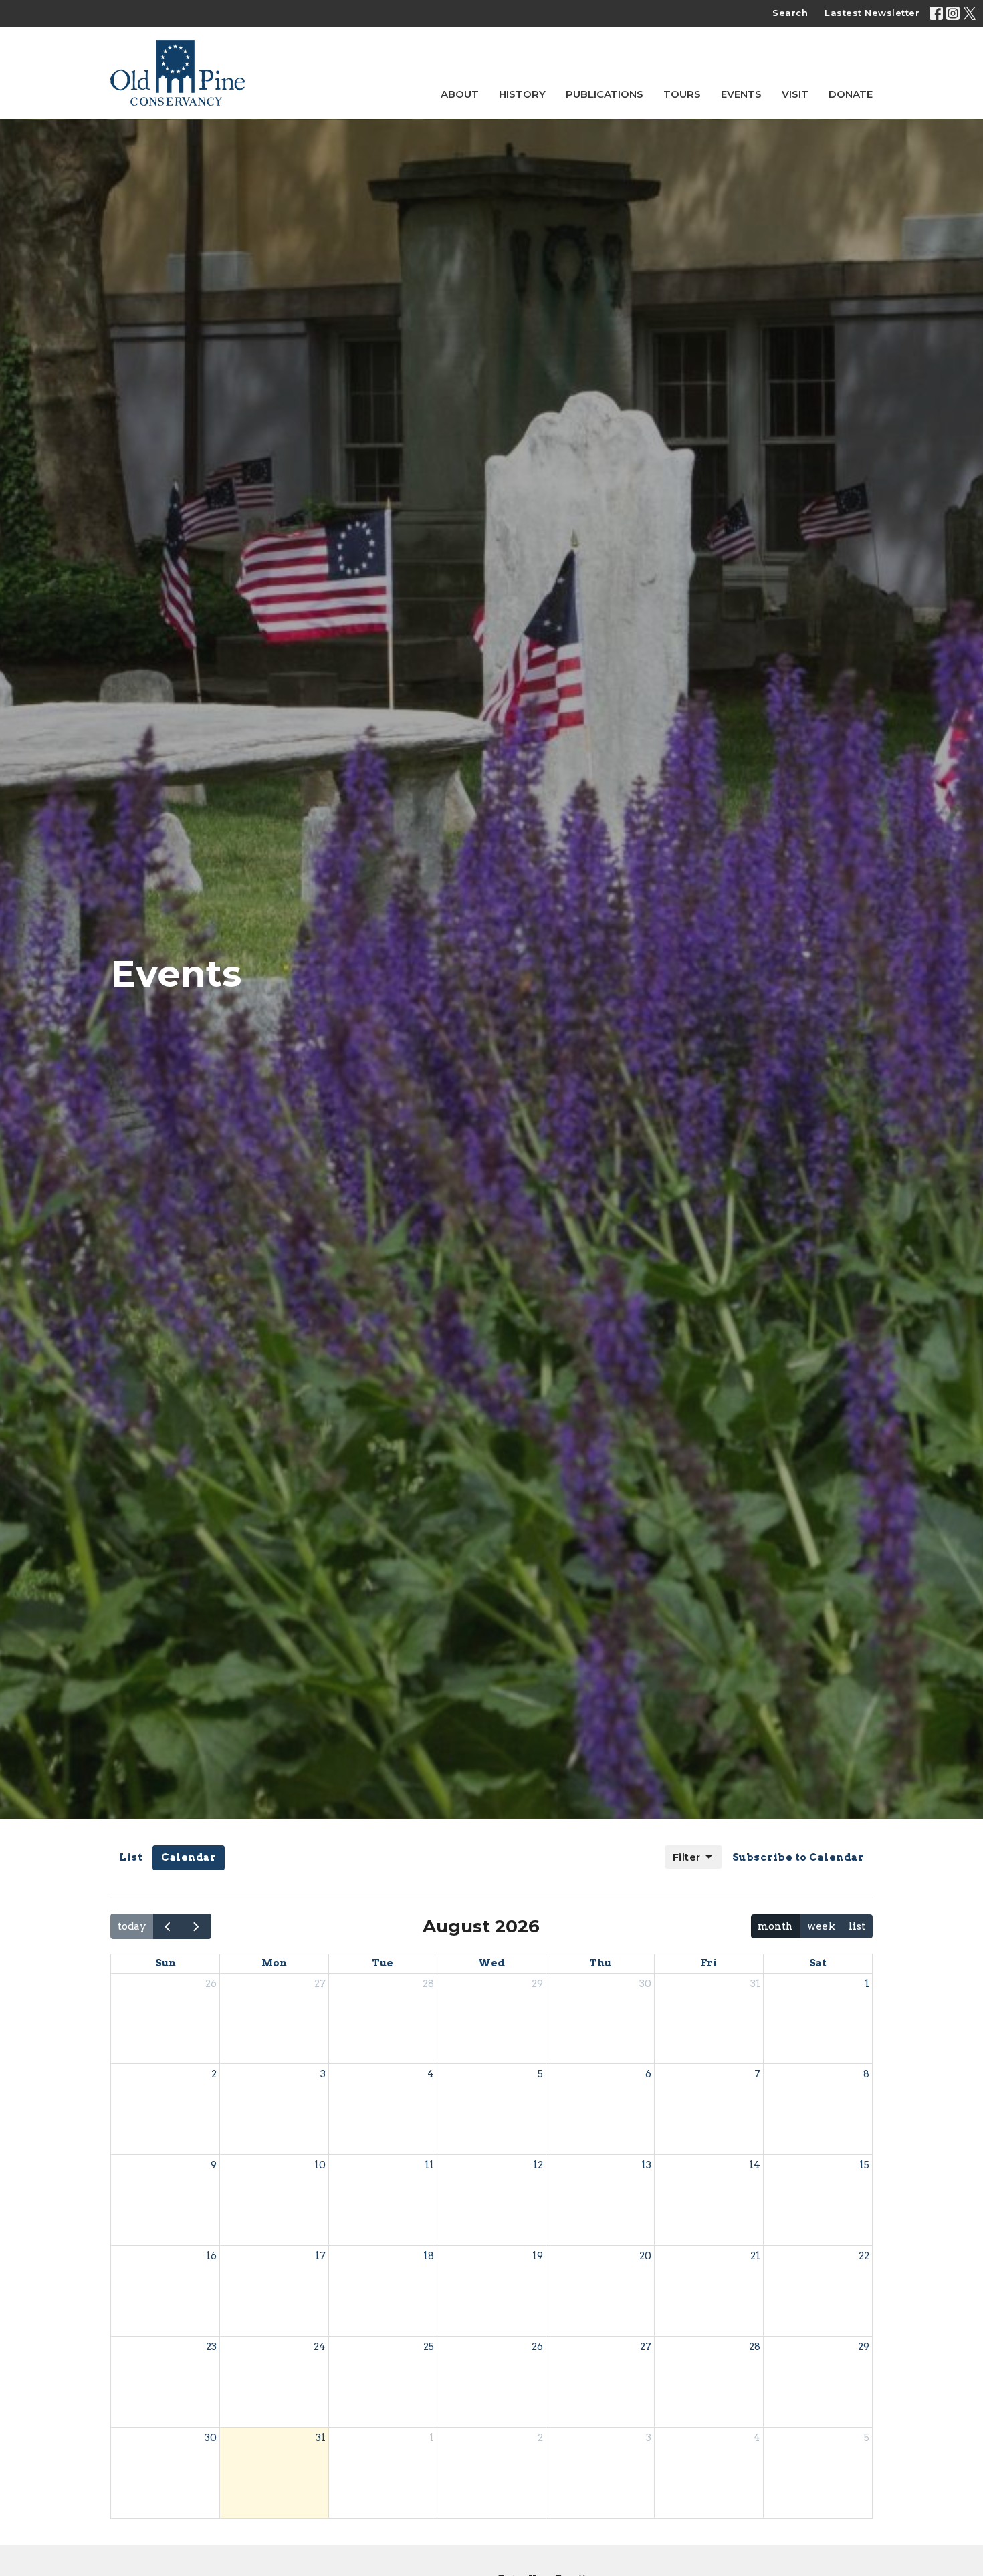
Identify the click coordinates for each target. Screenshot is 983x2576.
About (460, 94)
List (131, 1857)
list (857, 1926)
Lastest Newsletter (872, 13)
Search (790, 13)
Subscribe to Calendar (798, 1857)
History (522, 94)
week (821, 1926)
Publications (605, 94)
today (132, 1926)
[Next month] (197, 1926)
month (775, 1926)
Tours (682, 94)
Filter (687, 1857)
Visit (795, 94)
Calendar (189, 1857)
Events (741, 94)
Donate (851, 94)
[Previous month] (168, 1926)
